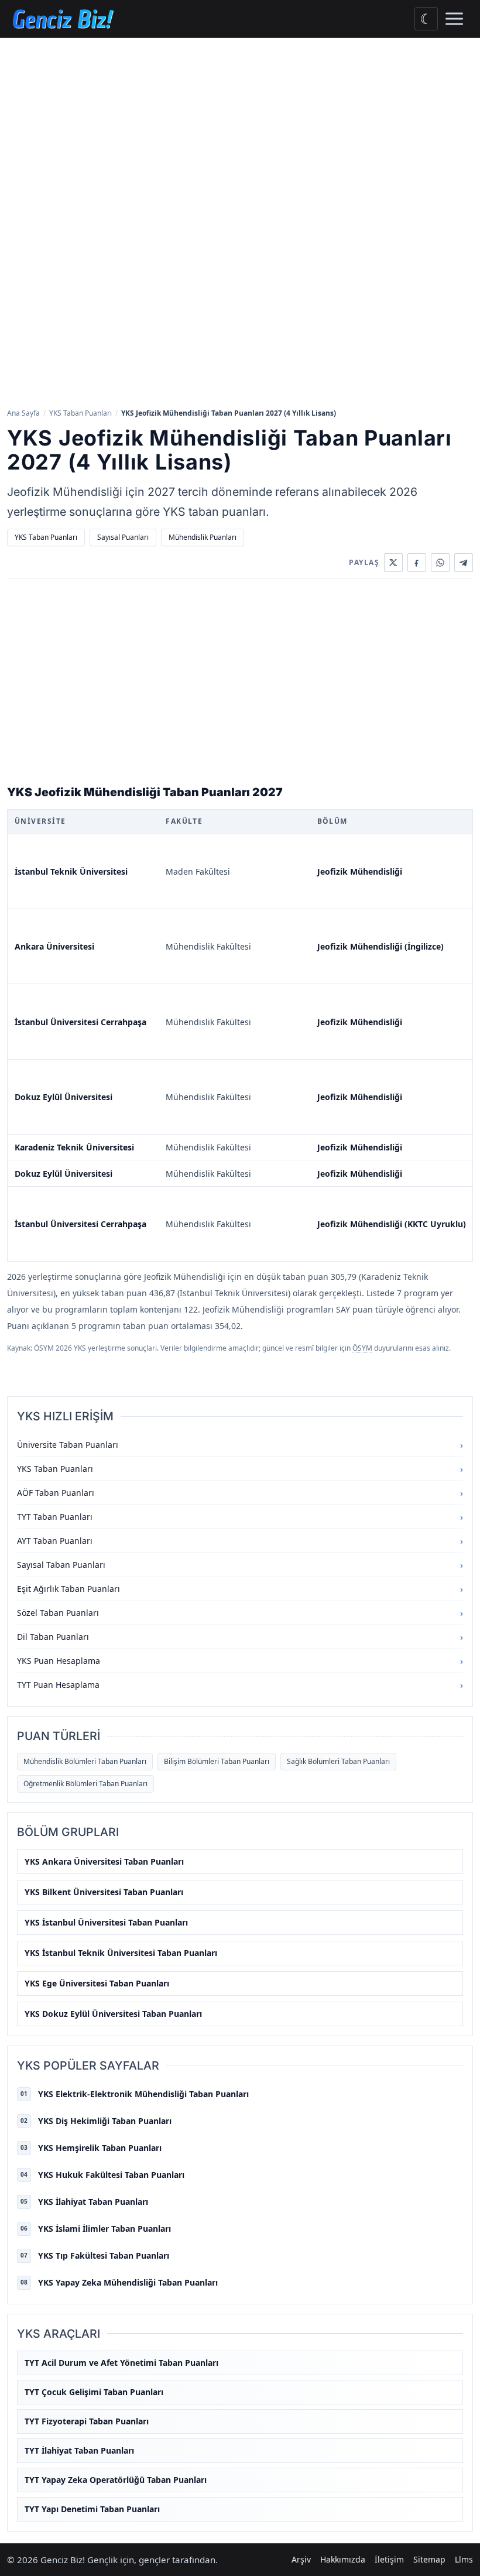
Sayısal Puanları (123, 537)
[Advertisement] (240, 126)
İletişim (389, 2559)
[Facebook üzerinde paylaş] (417, 563)
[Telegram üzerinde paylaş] (464, 563)
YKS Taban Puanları (80, 413)
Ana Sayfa (23, 413)
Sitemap (429, 2559)
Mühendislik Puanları (203, 537)
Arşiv (301, 2559)
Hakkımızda (343, 2559)
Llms (464, 2559)
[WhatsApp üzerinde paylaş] (440, 563)
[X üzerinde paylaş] (393, 563)
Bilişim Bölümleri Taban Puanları (217, 1761)
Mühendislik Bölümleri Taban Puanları (85, 1761)
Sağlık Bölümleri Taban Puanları (338, 1761)
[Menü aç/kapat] (454, 19)
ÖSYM (362, 1348)
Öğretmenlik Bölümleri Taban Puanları (85, 1784)
